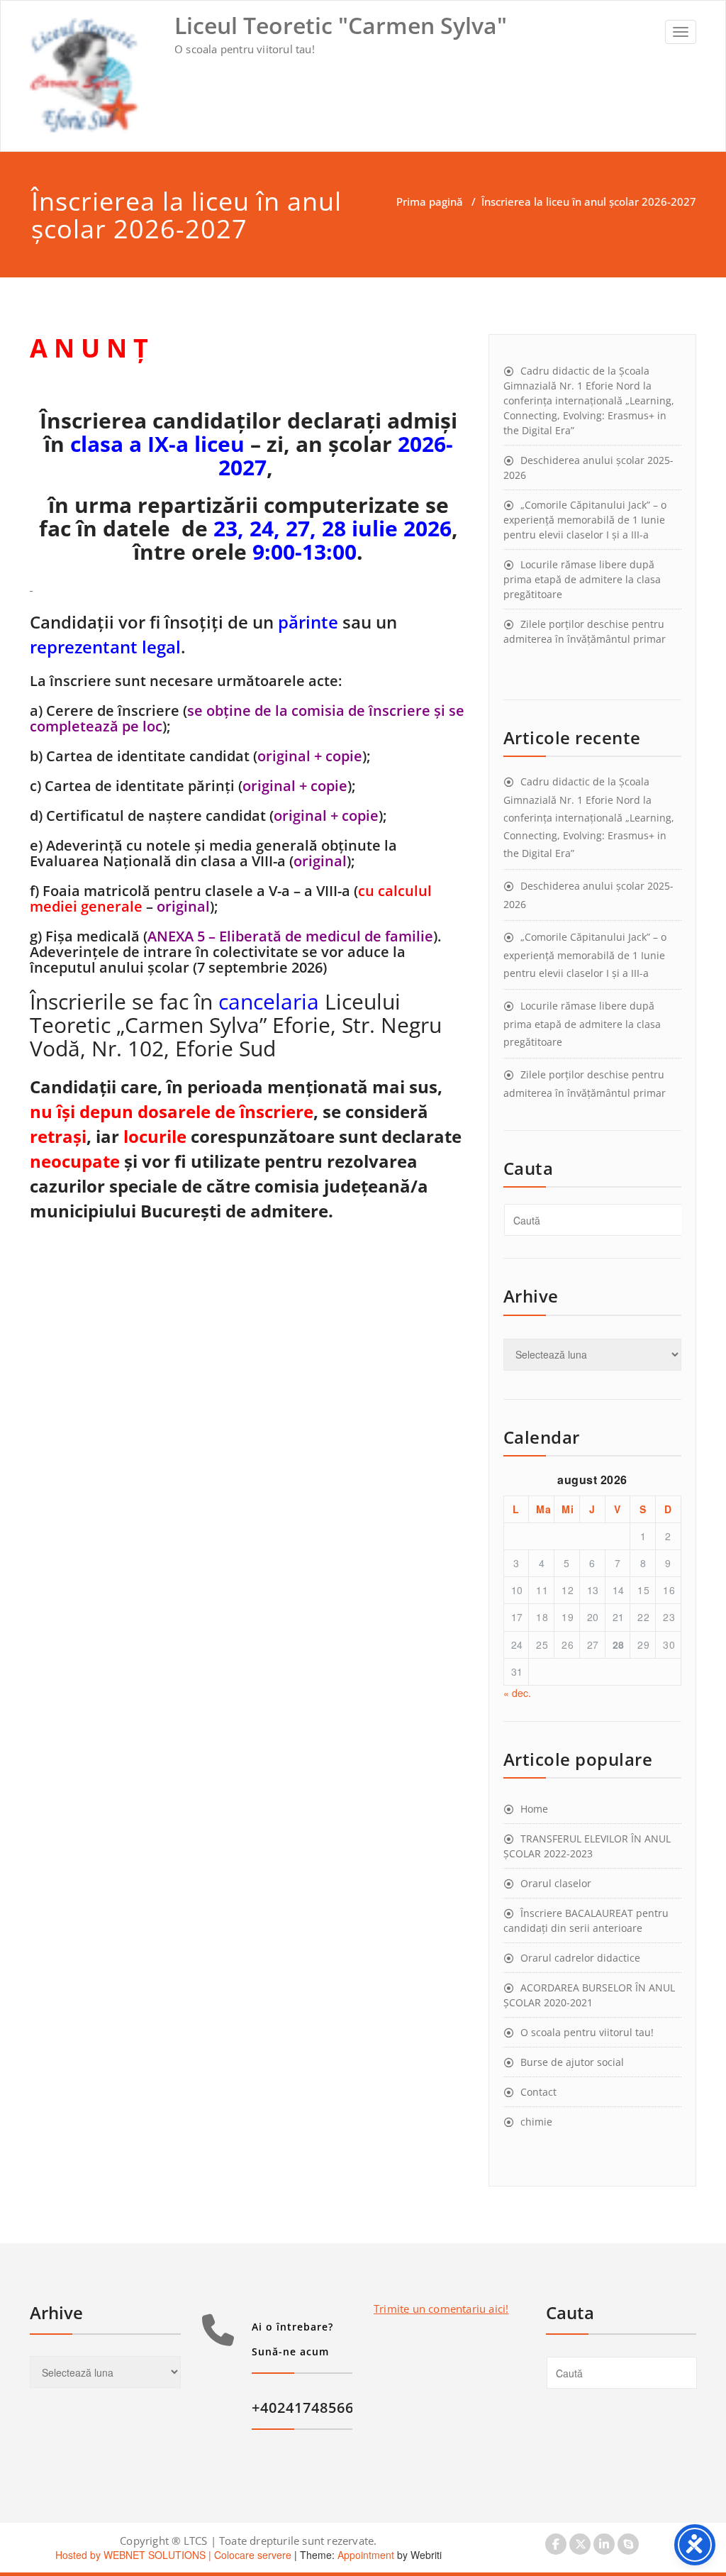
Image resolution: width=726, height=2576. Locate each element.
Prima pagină (430, 201)
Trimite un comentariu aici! (441, 2309)
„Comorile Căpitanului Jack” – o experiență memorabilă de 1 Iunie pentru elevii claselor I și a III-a (585, 520)
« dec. (517, 1693)
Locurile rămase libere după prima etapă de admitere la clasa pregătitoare (582, 579)
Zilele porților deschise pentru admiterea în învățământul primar (585, 631)
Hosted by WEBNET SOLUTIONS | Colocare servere (173, 2555)
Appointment (364, 2555)
